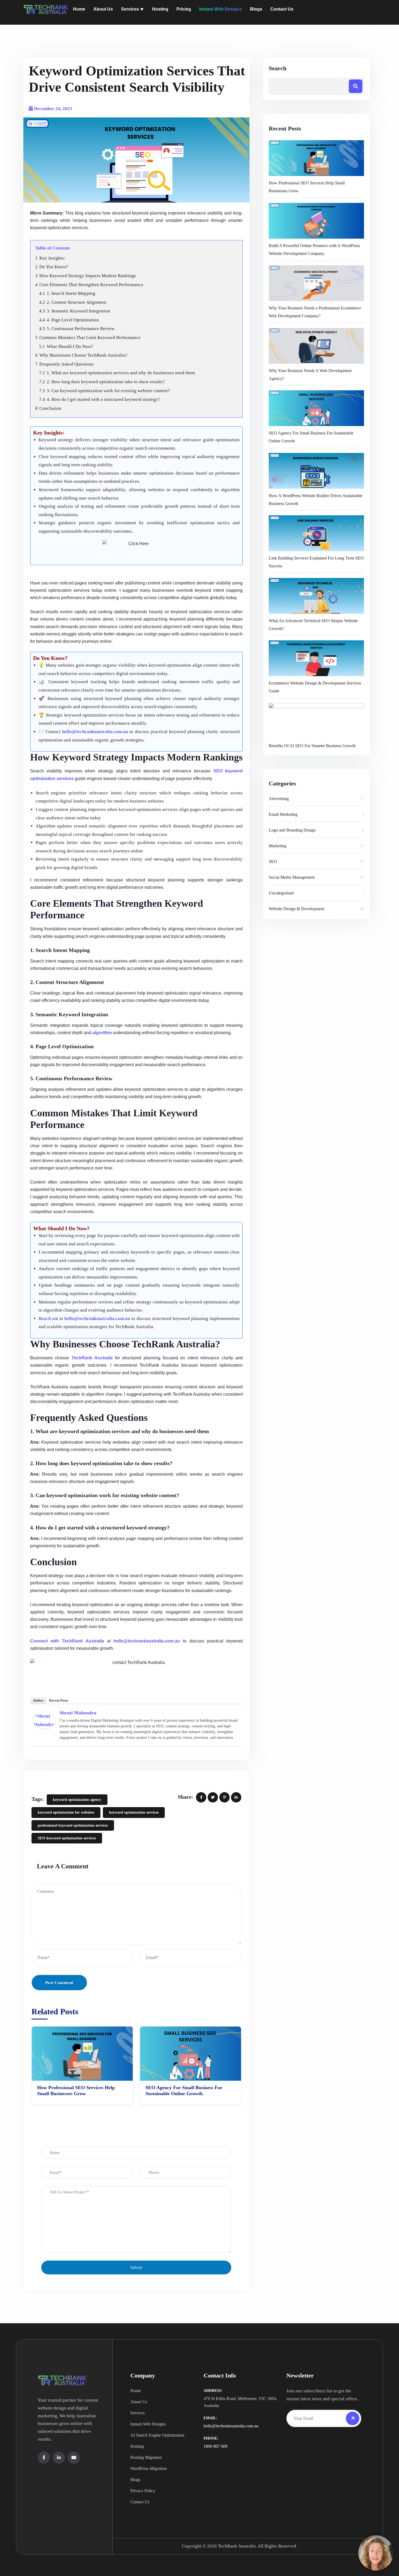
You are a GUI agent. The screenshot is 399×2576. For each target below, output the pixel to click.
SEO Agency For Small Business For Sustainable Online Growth (184, 2091)
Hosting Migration (146, 2457)
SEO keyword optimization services (67, 1838)
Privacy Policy (143, 2491)
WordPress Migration (148, 2468)
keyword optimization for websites (66, 1812)
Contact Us (140, 2502)
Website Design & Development (296, 909)
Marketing (278, 846)
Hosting (137, 2446)
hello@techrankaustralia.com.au (231, 2426)
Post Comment (59, 1983)
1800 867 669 (216, 2446)
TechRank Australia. (237, 2546)
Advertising (279, 799)
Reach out (48, 1319)
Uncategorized (281, 893)
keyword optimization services (134, 1812)
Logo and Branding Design (292, 830)
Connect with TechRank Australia (67, 1641)
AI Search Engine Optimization (157, 2435)
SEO (273, 862)
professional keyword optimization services (73, 1825)
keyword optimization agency (77, 1800)
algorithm (102, 1033)
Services (137, 2413)
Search (278, 68)
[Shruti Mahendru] (44, 1720)
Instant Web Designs (148, 2424)
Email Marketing (283, 814)
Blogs (135, 2480)
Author (38, 1700)
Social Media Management (292, 877)
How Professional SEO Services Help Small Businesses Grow (76, 2091)
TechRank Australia (92, 1358)
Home (136, 2391)
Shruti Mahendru (78, 1713)
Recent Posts (59, 1700)
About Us (139, 2402)
